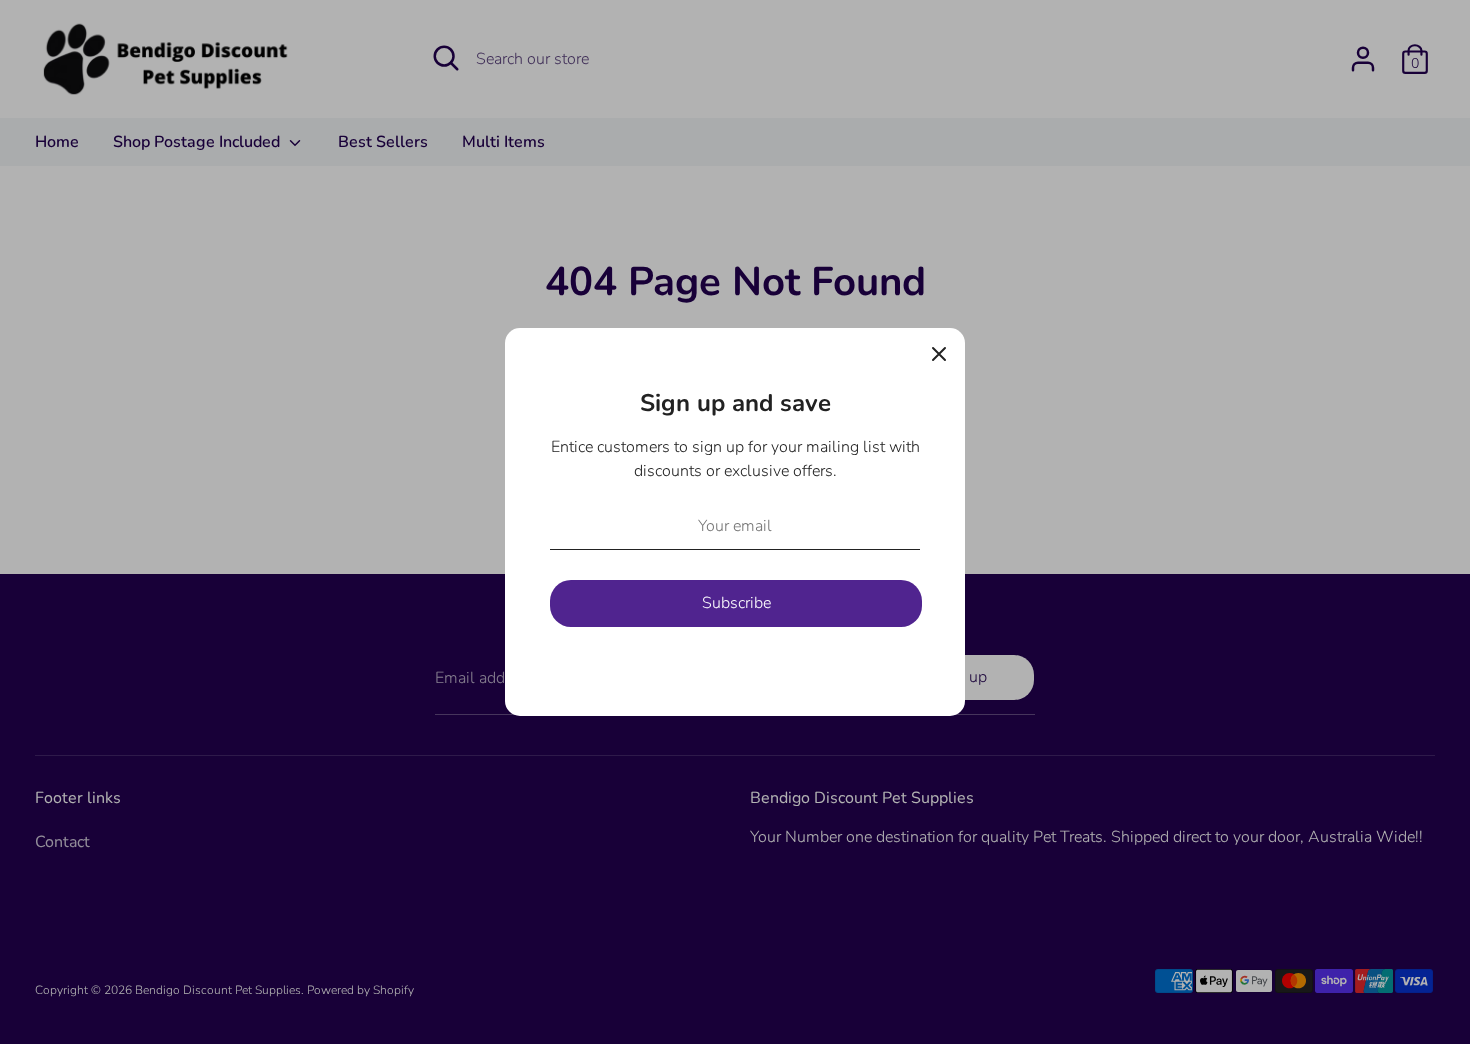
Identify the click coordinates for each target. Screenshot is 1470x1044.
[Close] (939, 354)
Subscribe (736, 603)
